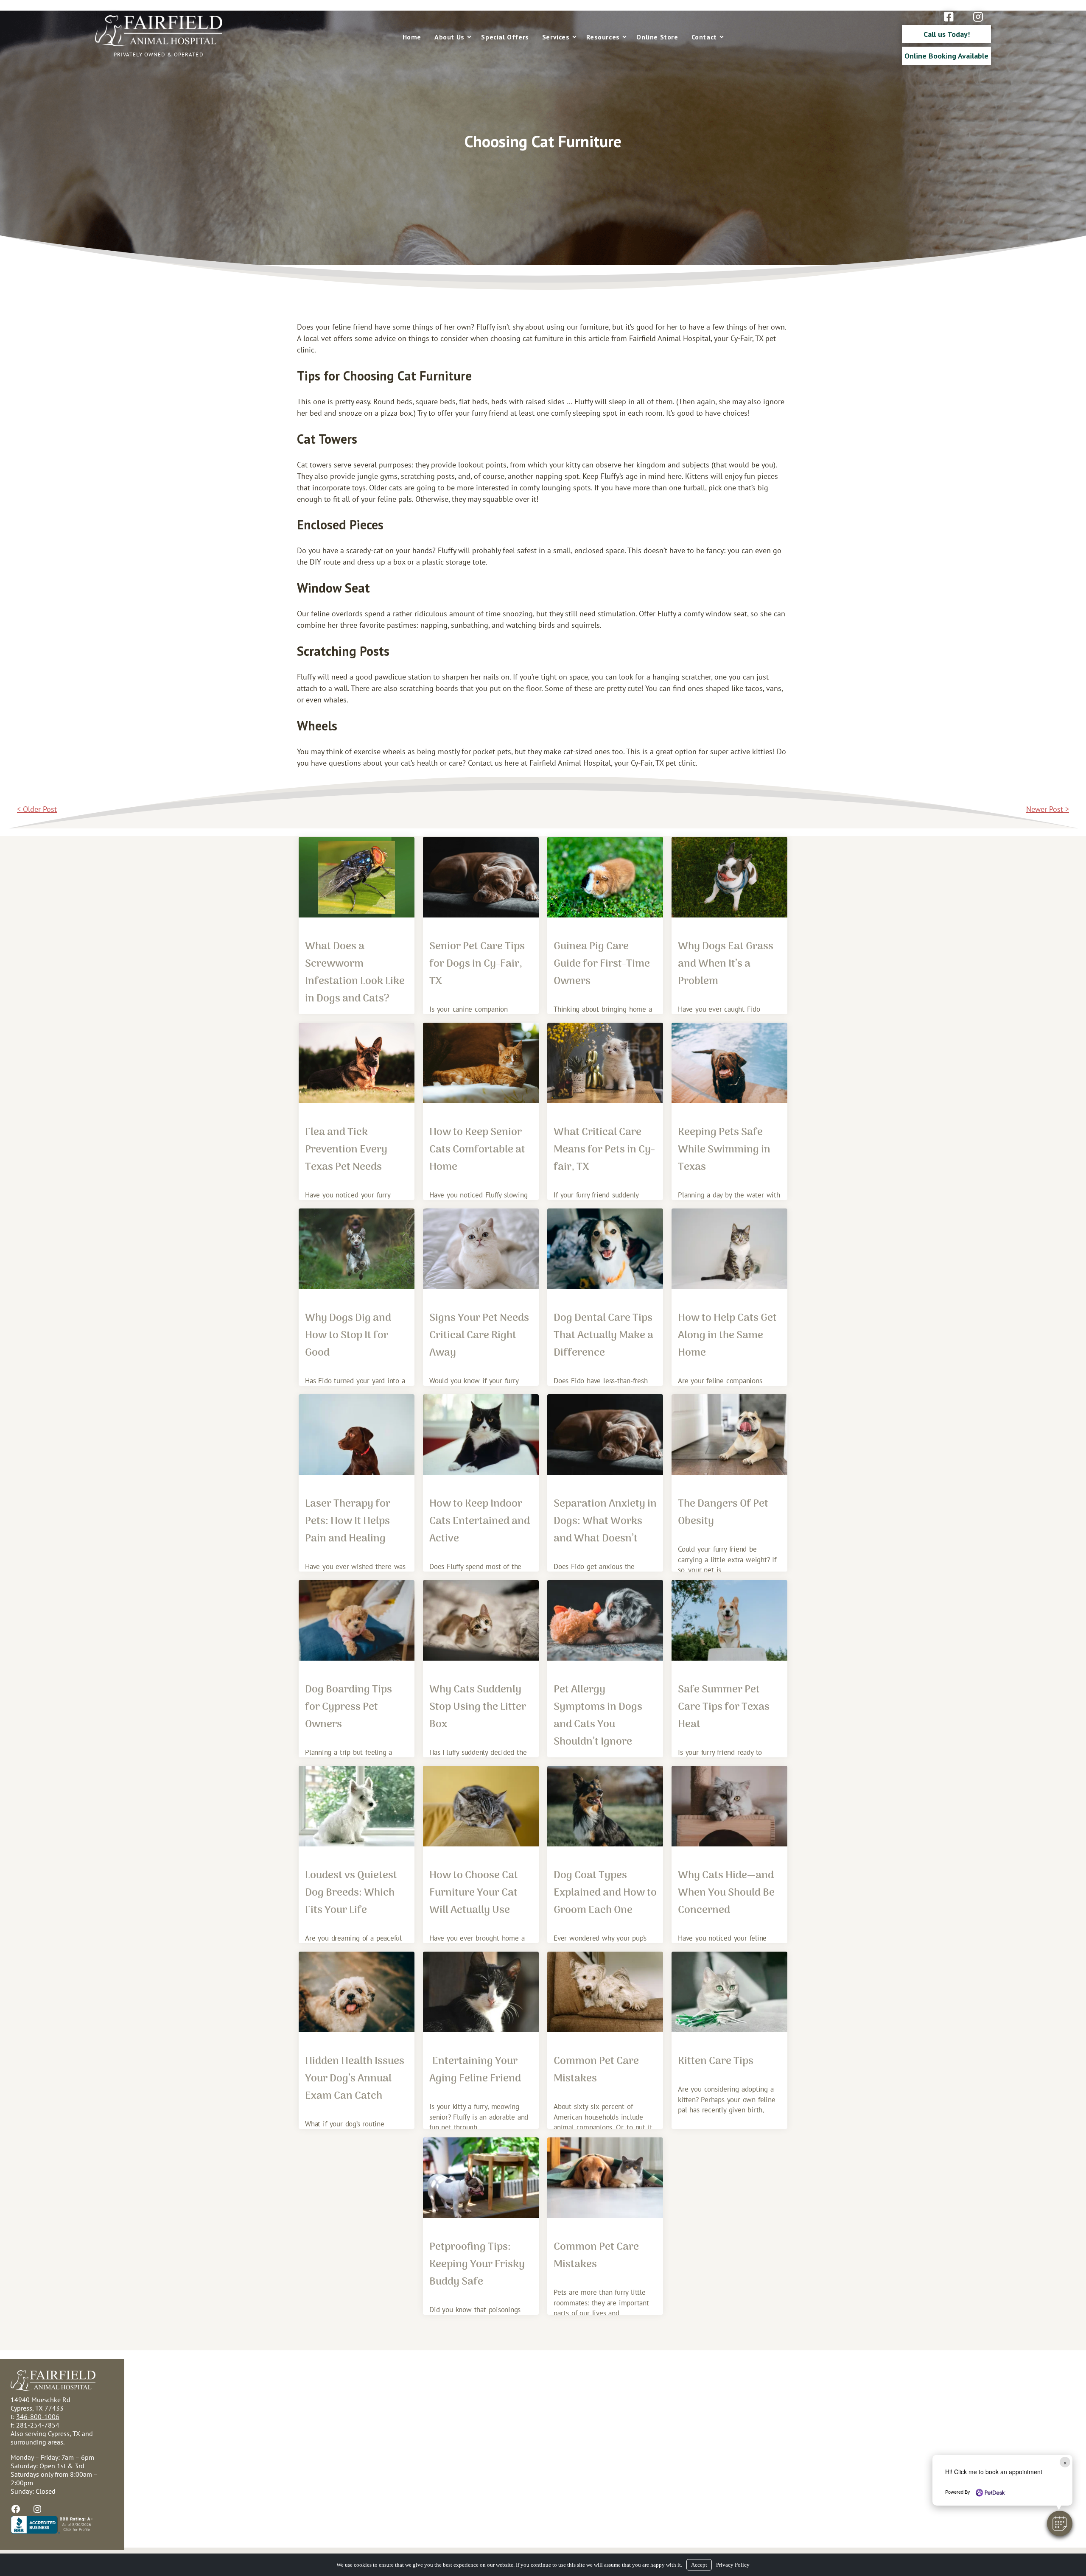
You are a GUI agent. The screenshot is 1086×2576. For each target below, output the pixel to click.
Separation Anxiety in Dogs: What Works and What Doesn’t (605, 1521)
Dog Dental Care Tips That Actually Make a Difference (603, 1336)
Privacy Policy (733, 2565)
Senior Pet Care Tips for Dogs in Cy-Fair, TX (477, 964)
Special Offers (505, 37)
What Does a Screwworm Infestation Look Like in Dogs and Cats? (355, 973)
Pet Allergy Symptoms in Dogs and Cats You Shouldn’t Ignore (598, 1716)
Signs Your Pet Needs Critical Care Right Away (479, 1336)
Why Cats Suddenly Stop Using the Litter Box (478, 1707)
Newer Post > (1048, 809)
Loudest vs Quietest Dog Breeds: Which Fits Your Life (351, 1893)
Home (412, 37)
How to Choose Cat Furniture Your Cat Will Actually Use (474, 1893)
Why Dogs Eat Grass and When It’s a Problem (726, 964)
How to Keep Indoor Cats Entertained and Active (480, 1521)
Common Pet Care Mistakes (596, 2070)
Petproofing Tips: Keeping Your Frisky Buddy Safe (477, 2264)
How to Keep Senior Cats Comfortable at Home (477, 1150)
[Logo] (159, 44)
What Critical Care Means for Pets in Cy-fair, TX (604, 1150)
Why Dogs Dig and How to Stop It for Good (348, 1336)
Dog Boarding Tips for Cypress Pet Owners (348, 1707)
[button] (1060, 2523)
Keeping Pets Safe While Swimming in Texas (724, 1150)
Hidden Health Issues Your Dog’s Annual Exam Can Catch (355, 2079)
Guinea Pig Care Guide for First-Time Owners (602, 964)
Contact (704, 37)
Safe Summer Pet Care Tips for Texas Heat (724, 1707)
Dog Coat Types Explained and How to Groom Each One (605, 1893)
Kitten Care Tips (716, 2061)
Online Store (657, 37)
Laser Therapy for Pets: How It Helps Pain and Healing (348, 1521)
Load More (543, 2343)
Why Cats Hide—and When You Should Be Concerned (726, 1893)
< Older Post (37, 809)
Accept (699, 2565)
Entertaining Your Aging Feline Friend (475, 2070)
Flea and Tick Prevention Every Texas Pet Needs (346, 1150)
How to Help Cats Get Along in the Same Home (727, 1336)
